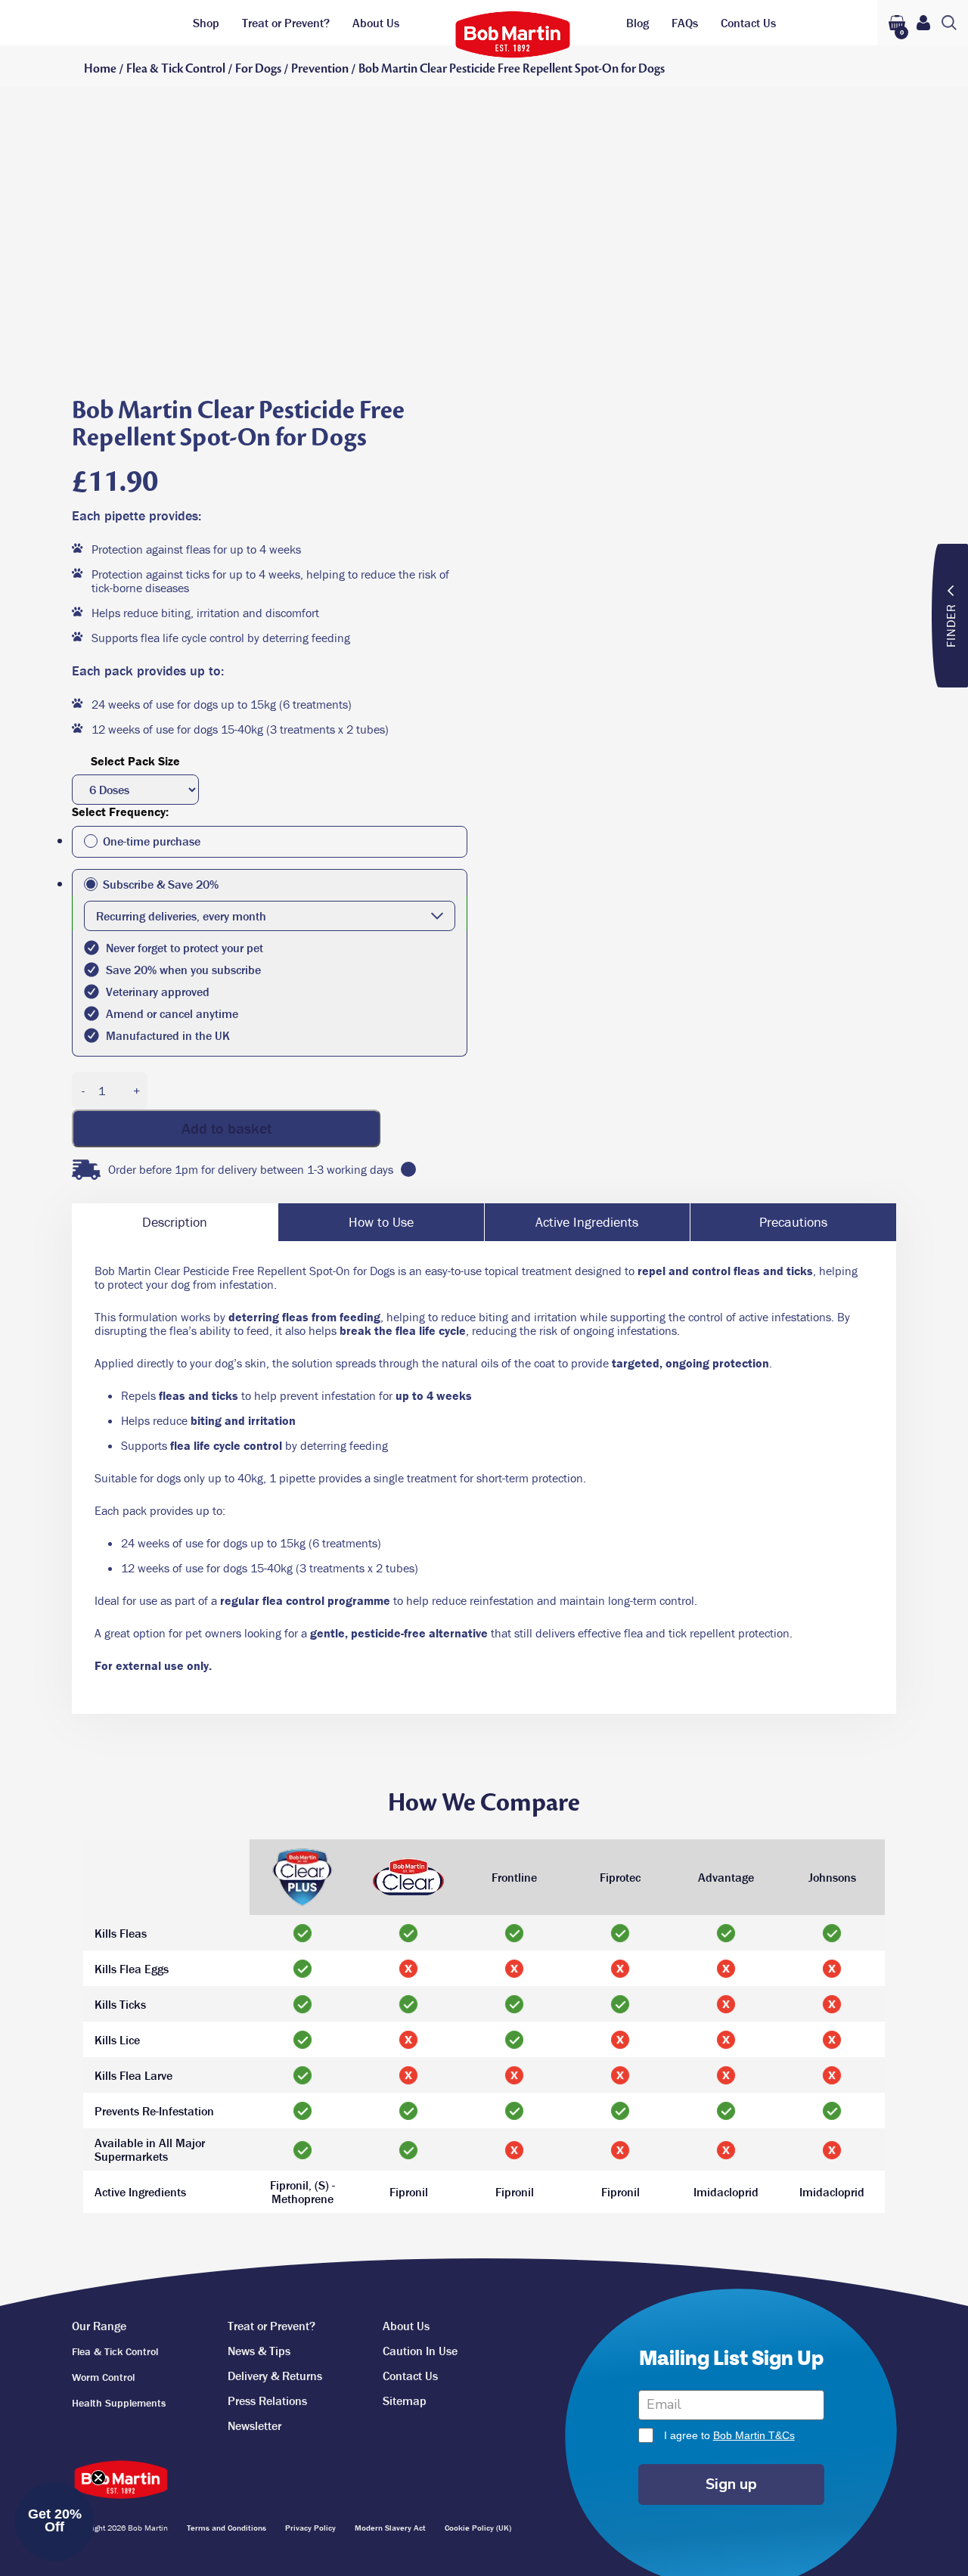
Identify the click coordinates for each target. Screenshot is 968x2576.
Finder (951, 625)
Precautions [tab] (793, 1222)
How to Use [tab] (381, 1222)
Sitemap (405, 2401)
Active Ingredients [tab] (587, 1222)
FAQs (685, 23)
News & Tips (259, 2351)
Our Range (99, 2326)
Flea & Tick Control (176, 69)
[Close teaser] (98, 2478)
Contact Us (748, 23)
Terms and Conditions (226, 2528)
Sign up (731, 2484)
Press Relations (267, 2401)
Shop (206, 23)
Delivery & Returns (275, 2376)
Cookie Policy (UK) (478, 2528)
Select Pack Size (135, 761)
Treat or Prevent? (286, 23)
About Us (376, 23)
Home (100, 69)
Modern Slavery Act (390, 2528)
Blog (638, 23)
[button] (54, 2522)
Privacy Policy (310, 2528)
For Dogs (258, 69)
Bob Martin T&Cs (754, 2435)
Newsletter (254, 2425)
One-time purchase (152, 841)
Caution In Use (420, 2351)
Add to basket (226, 1128)
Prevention (320, 69)
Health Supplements (119, 2403)
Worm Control (103, 2377)
